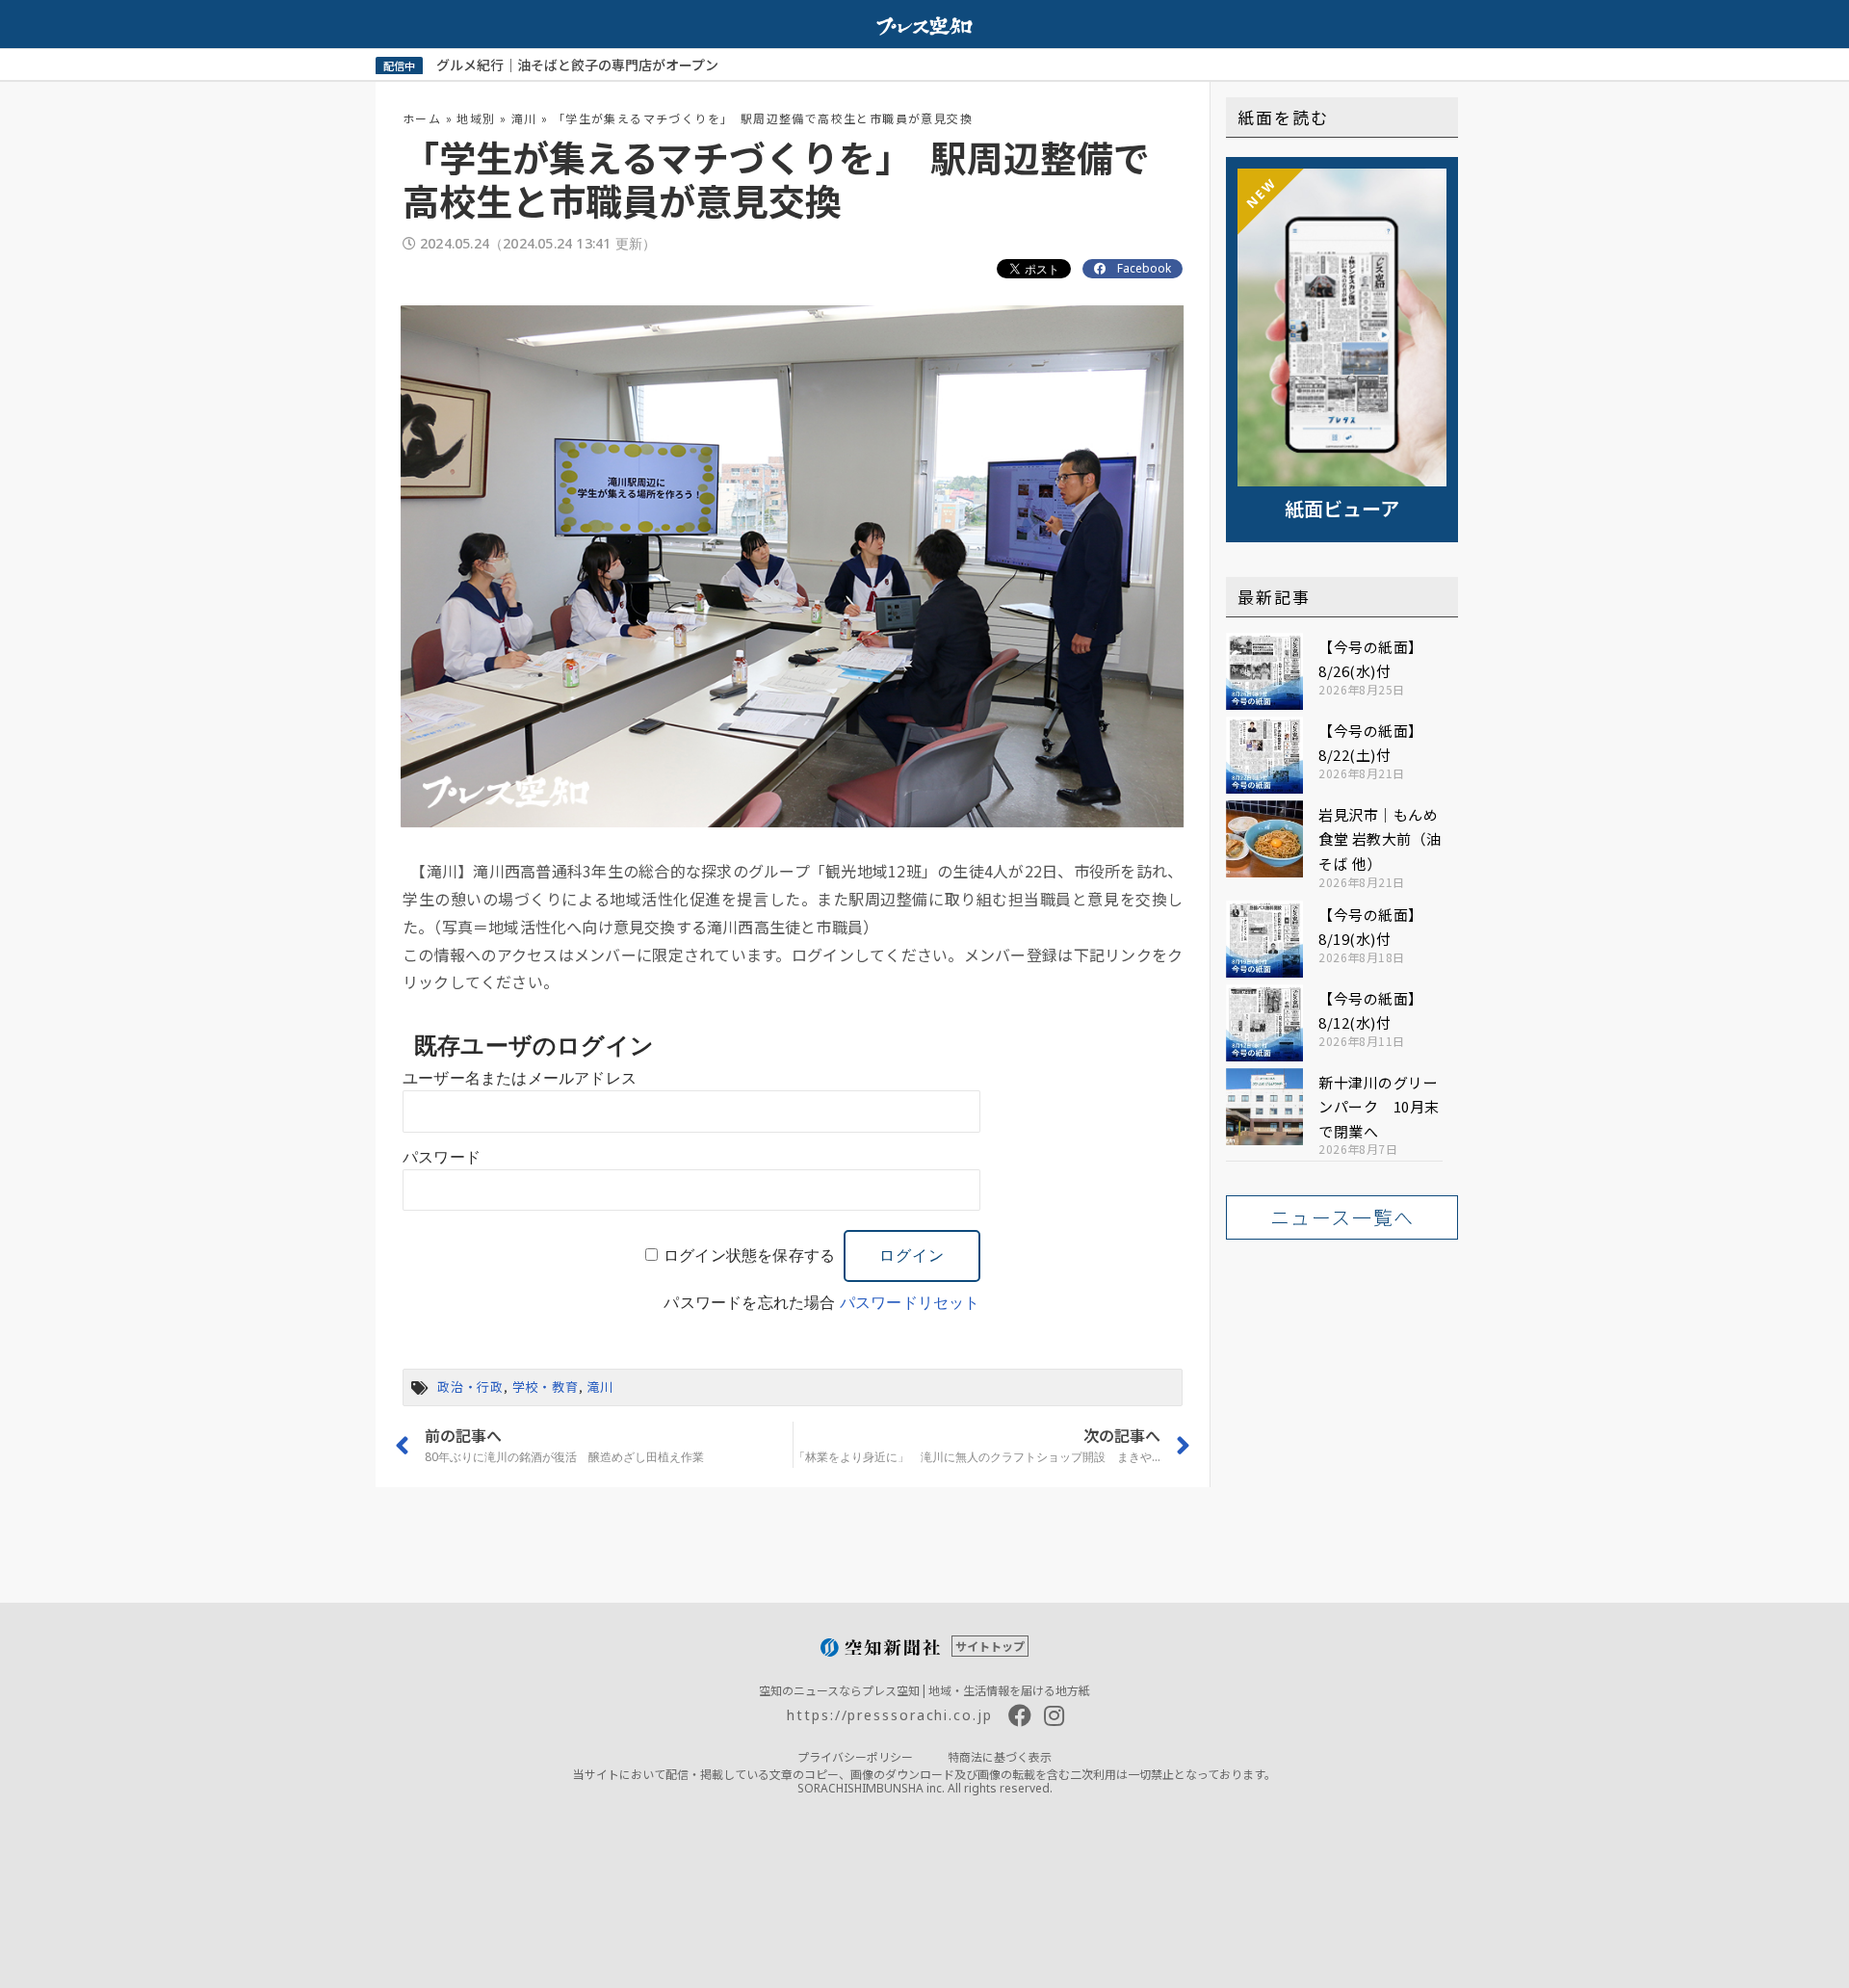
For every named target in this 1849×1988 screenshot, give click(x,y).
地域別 (476, 118)
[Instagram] (1055, 1715)
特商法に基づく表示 (1000, 1756)
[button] (1342, 1217)
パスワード (442, 1157)
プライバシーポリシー (855, 1756)
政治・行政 (470, 1386)
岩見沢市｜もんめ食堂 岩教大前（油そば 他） (1380, 839)
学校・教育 (546, 1386)
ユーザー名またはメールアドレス (520, 1078)
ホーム (422, 118)
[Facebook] (1020, 1715)
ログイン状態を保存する (749, 1256)
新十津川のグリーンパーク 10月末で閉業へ (1379, 1107)
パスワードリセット (910, 1303)
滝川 (524, 118)
